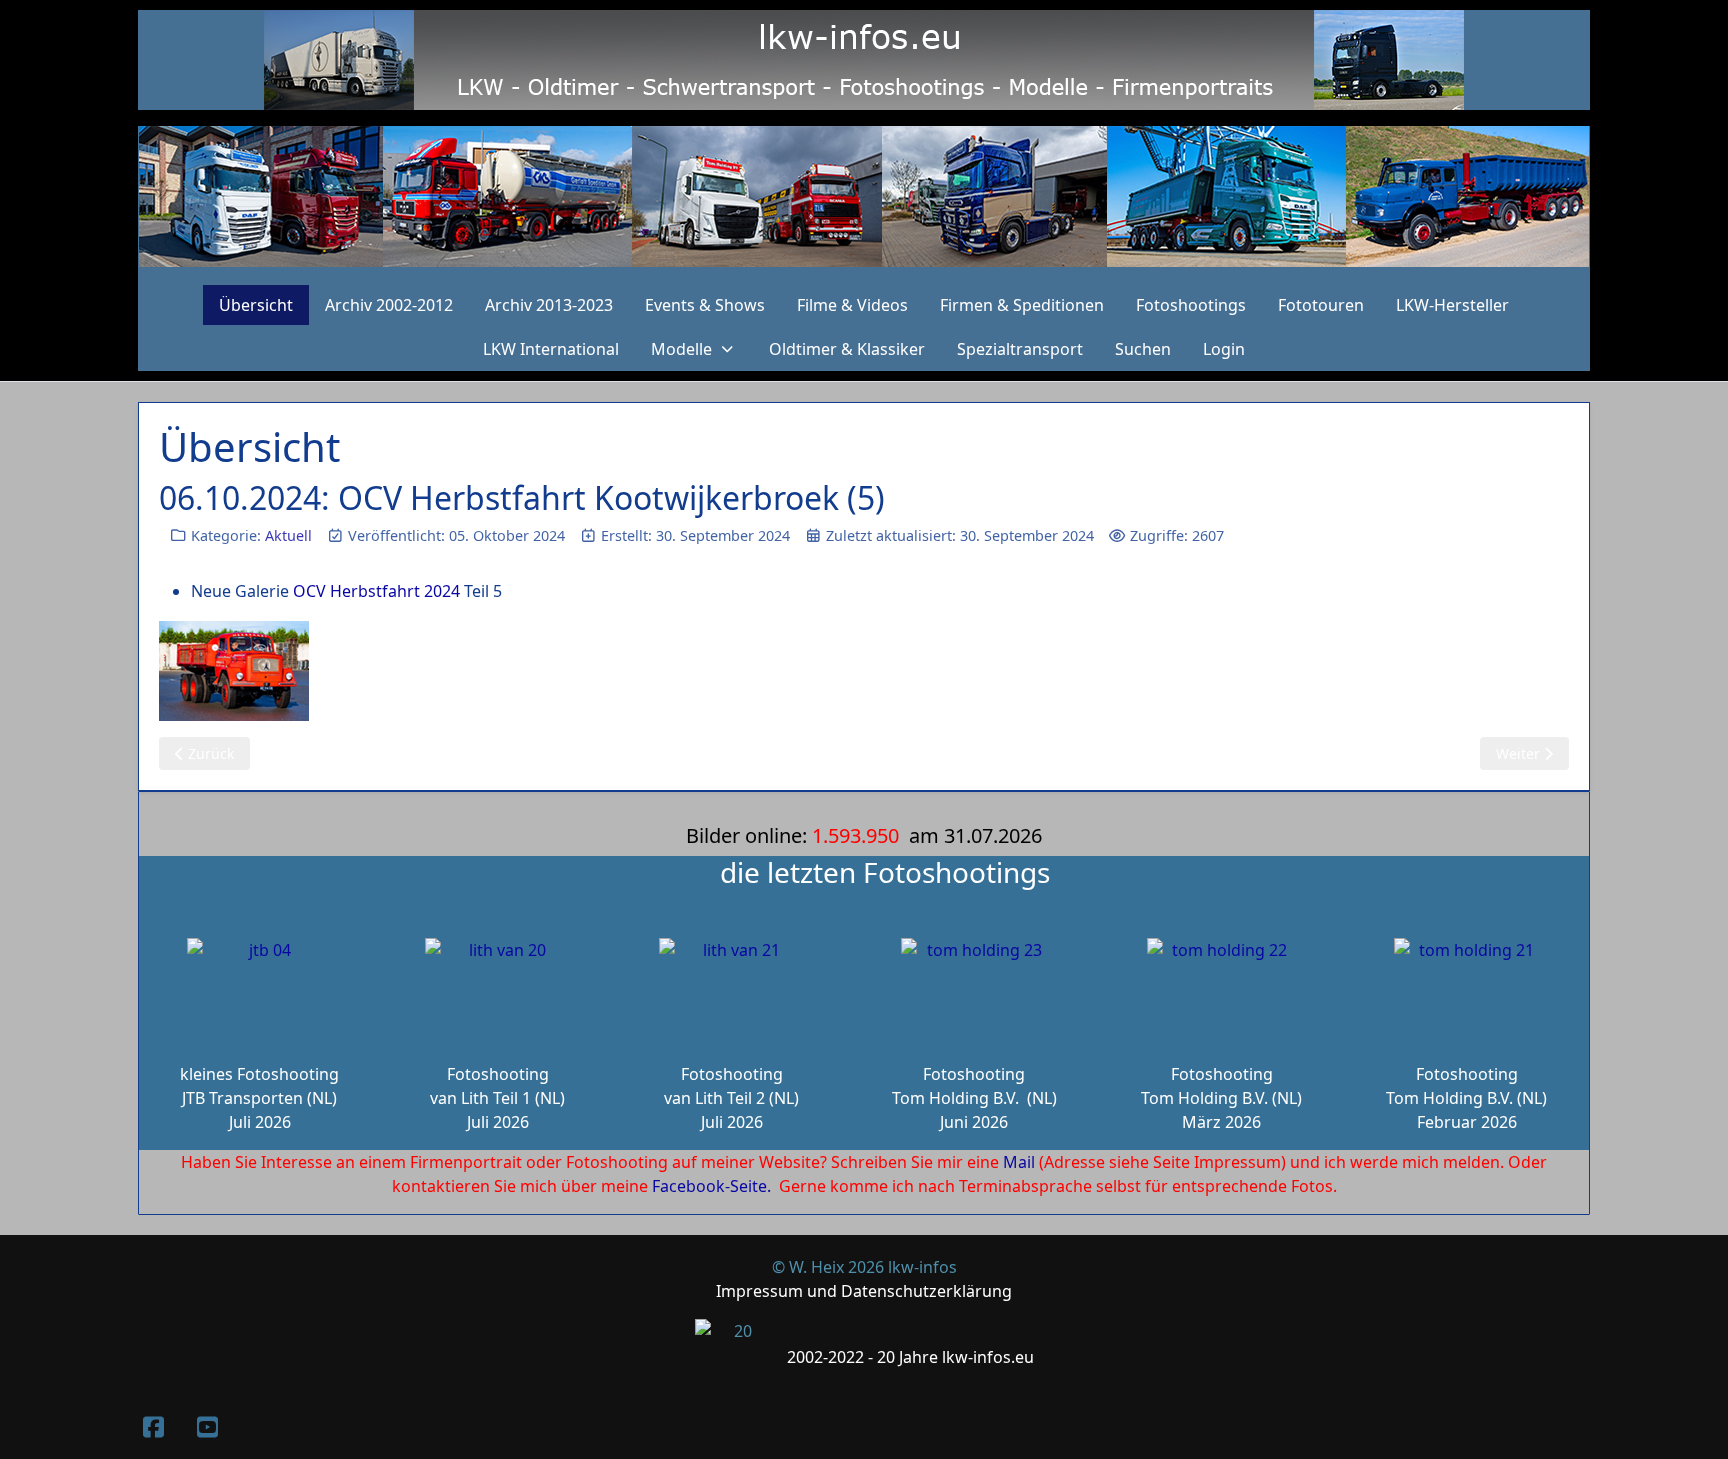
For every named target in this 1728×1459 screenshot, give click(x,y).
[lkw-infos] (864, 196)
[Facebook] (153, 1426)
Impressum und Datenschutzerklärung (864, 1291)
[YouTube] (207, 1426)
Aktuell (288, 535)
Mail (1019, 1162)
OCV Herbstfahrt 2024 (376, 591)
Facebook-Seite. (711, 1186)
